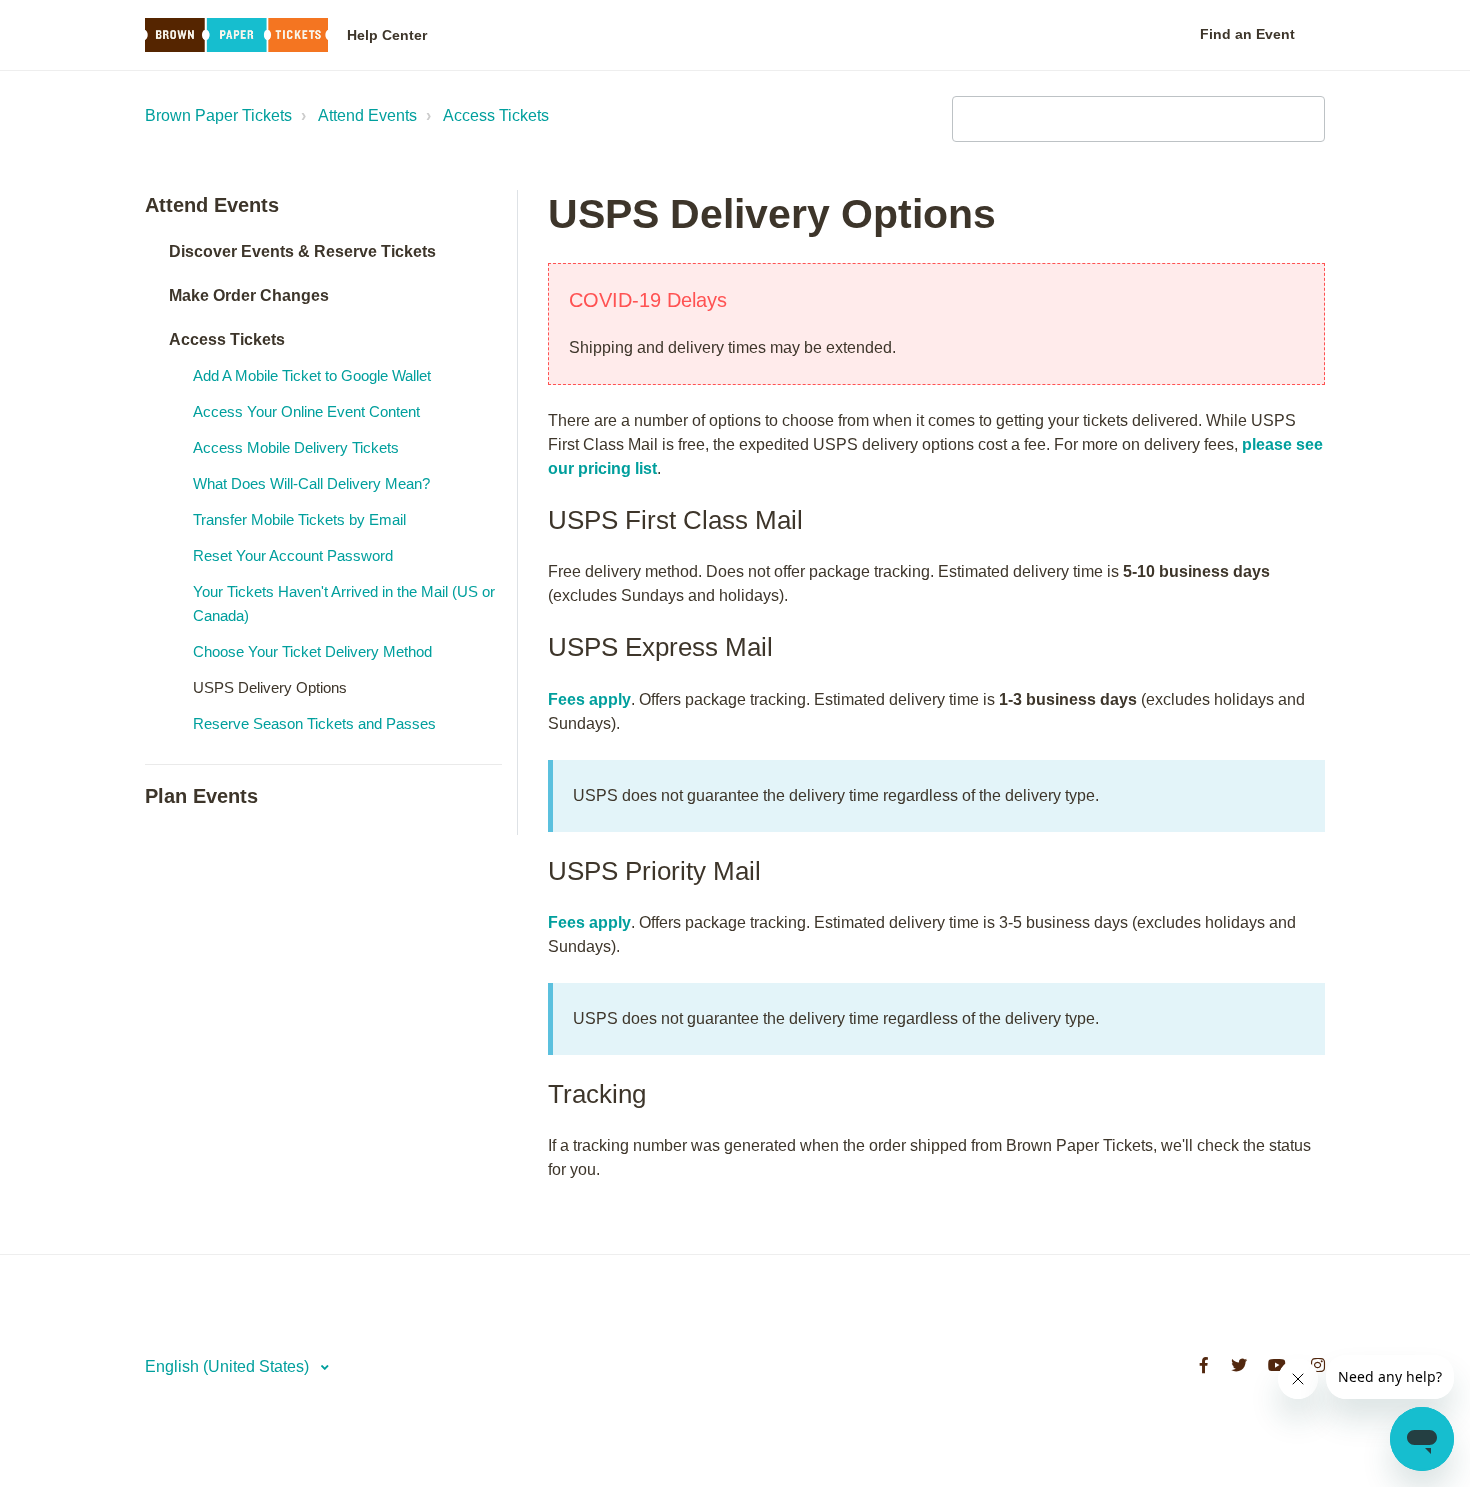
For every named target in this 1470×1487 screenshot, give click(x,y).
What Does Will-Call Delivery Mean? (311, 483)
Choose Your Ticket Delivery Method (312, 651)
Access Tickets (496, 115)
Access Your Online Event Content (306, 411)
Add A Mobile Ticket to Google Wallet (312, 375)
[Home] (236, 35)
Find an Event (1247, 34)
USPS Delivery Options (270, 687)
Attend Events (367, 115)
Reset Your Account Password (293, 555)
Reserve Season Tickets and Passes (314, 723)
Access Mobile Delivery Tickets (296, 447)
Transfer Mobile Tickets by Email (299, 519)
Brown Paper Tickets (218, 115)
